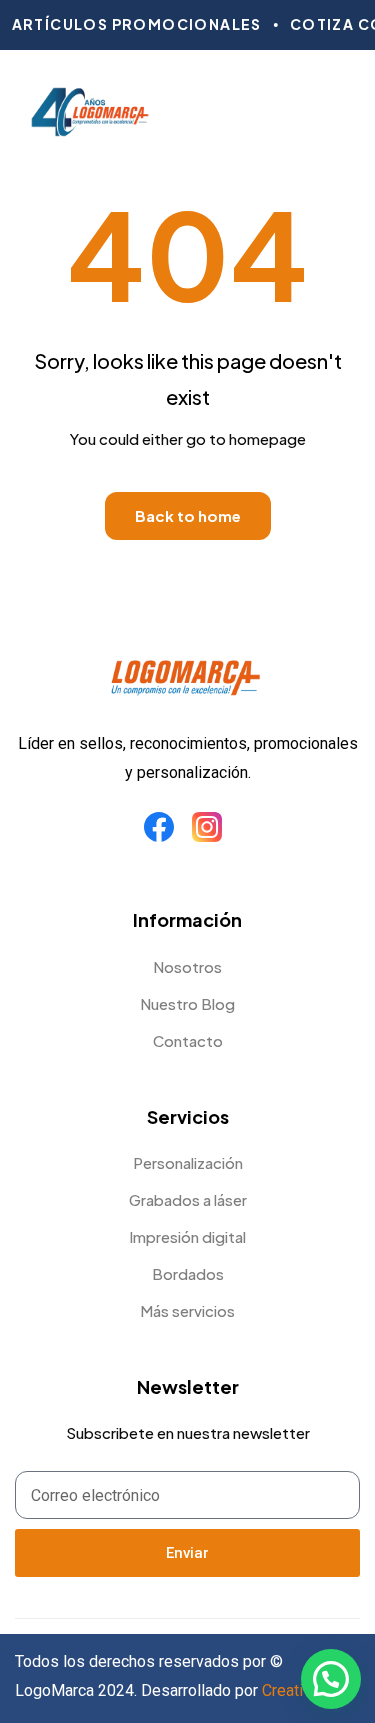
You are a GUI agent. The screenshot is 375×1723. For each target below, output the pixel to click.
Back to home (188, 515)
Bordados (188, 1273)
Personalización (188, 1162)
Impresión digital (187, 1236)
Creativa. (292, 1690)
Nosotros (187, 966)
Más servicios (187, 1310)
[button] (331, 1679)
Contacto (188, 1040)
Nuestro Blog (187, 1003)
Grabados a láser (188, 1199)
